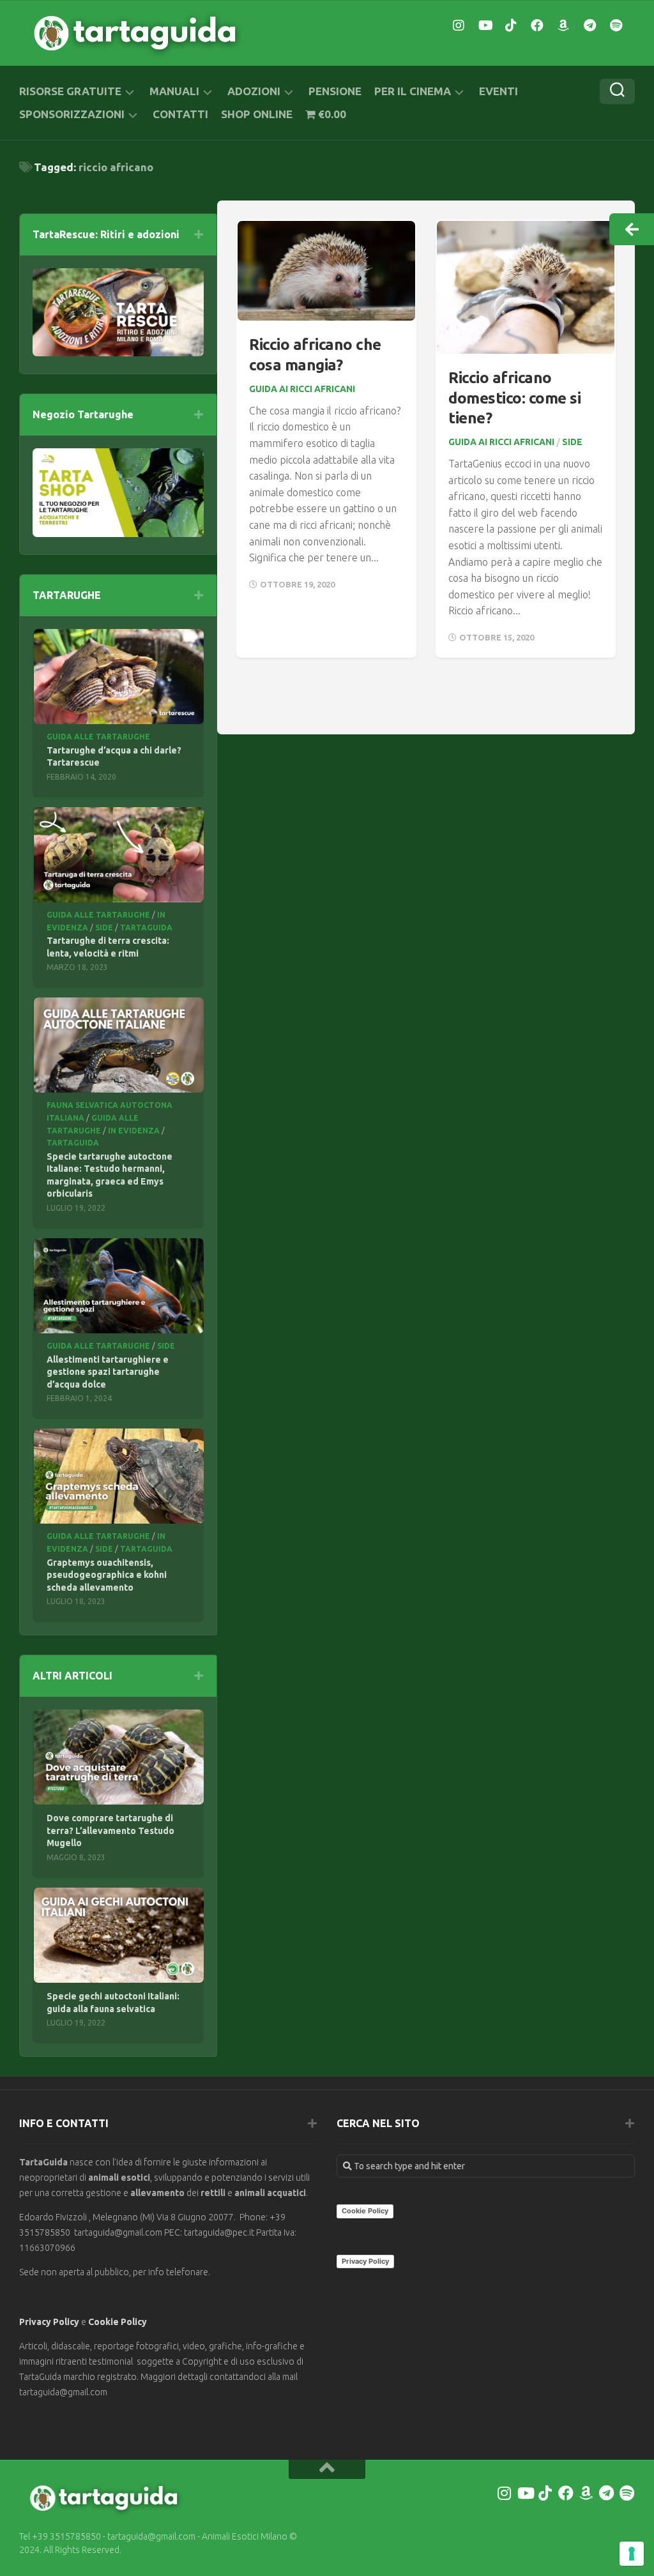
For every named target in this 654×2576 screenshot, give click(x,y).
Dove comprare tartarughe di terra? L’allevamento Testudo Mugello (110, 1830)
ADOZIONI (254, 91)
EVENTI (498, 91)
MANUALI (174, 91)
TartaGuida (146, 928)
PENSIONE (335, 91)
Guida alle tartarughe (98, 737)
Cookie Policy (118, 2322)
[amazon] (563, 26)
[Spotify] (616, 26)
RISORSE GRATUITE (70, 91)
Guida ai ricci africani (302, 389)
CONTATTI (180, 114)
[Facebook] (537, 26)
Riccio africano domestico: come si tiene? (514, 398)
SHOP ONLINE (257, 114)
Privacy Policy (49, 2322)
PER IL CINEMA (413, 91)
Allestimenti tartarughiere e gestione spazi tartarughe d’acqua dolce (108, 1372)
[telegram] (589, 26)
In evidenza (134, 1131)
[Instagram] (459, 26)
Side (572, 442)
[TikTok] (511, 26)
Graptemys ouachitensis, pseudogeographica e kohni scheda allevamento (107, 1575)
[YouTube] (485, 26)
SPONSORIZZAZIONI (72, 114)
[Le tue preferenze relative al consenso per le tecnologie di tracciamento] (632, 2554)
